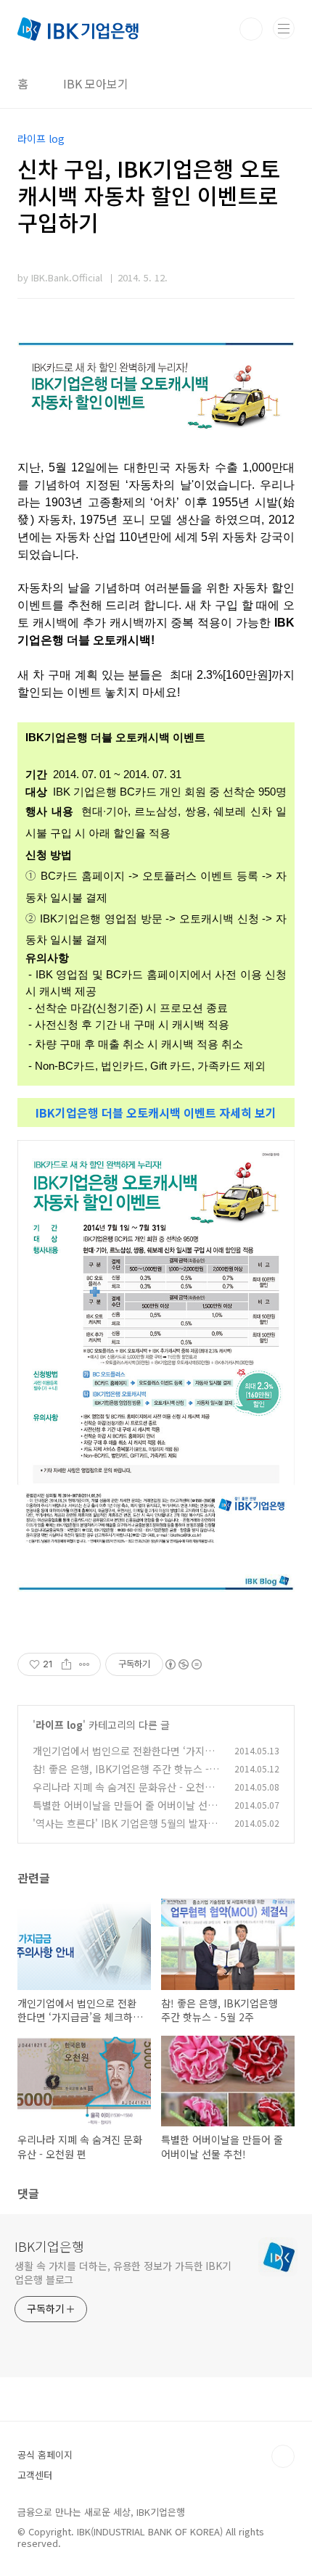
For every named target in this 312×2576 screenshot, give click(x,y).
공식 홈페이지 (45, 2455)
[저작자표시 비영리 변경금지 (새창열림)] (183, 1664)
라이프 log (59, 1725)
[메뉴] (284, 28)
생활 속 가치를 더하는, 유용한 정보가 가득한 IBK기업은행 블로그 (123, 2272)
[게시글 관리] (85, 1664)
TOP (283, 2456)
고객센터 (35, 2475)
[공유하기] (66, 1664)
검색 (251, 29)
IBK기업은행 (49, 2246)
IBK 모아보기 (96, 83)
